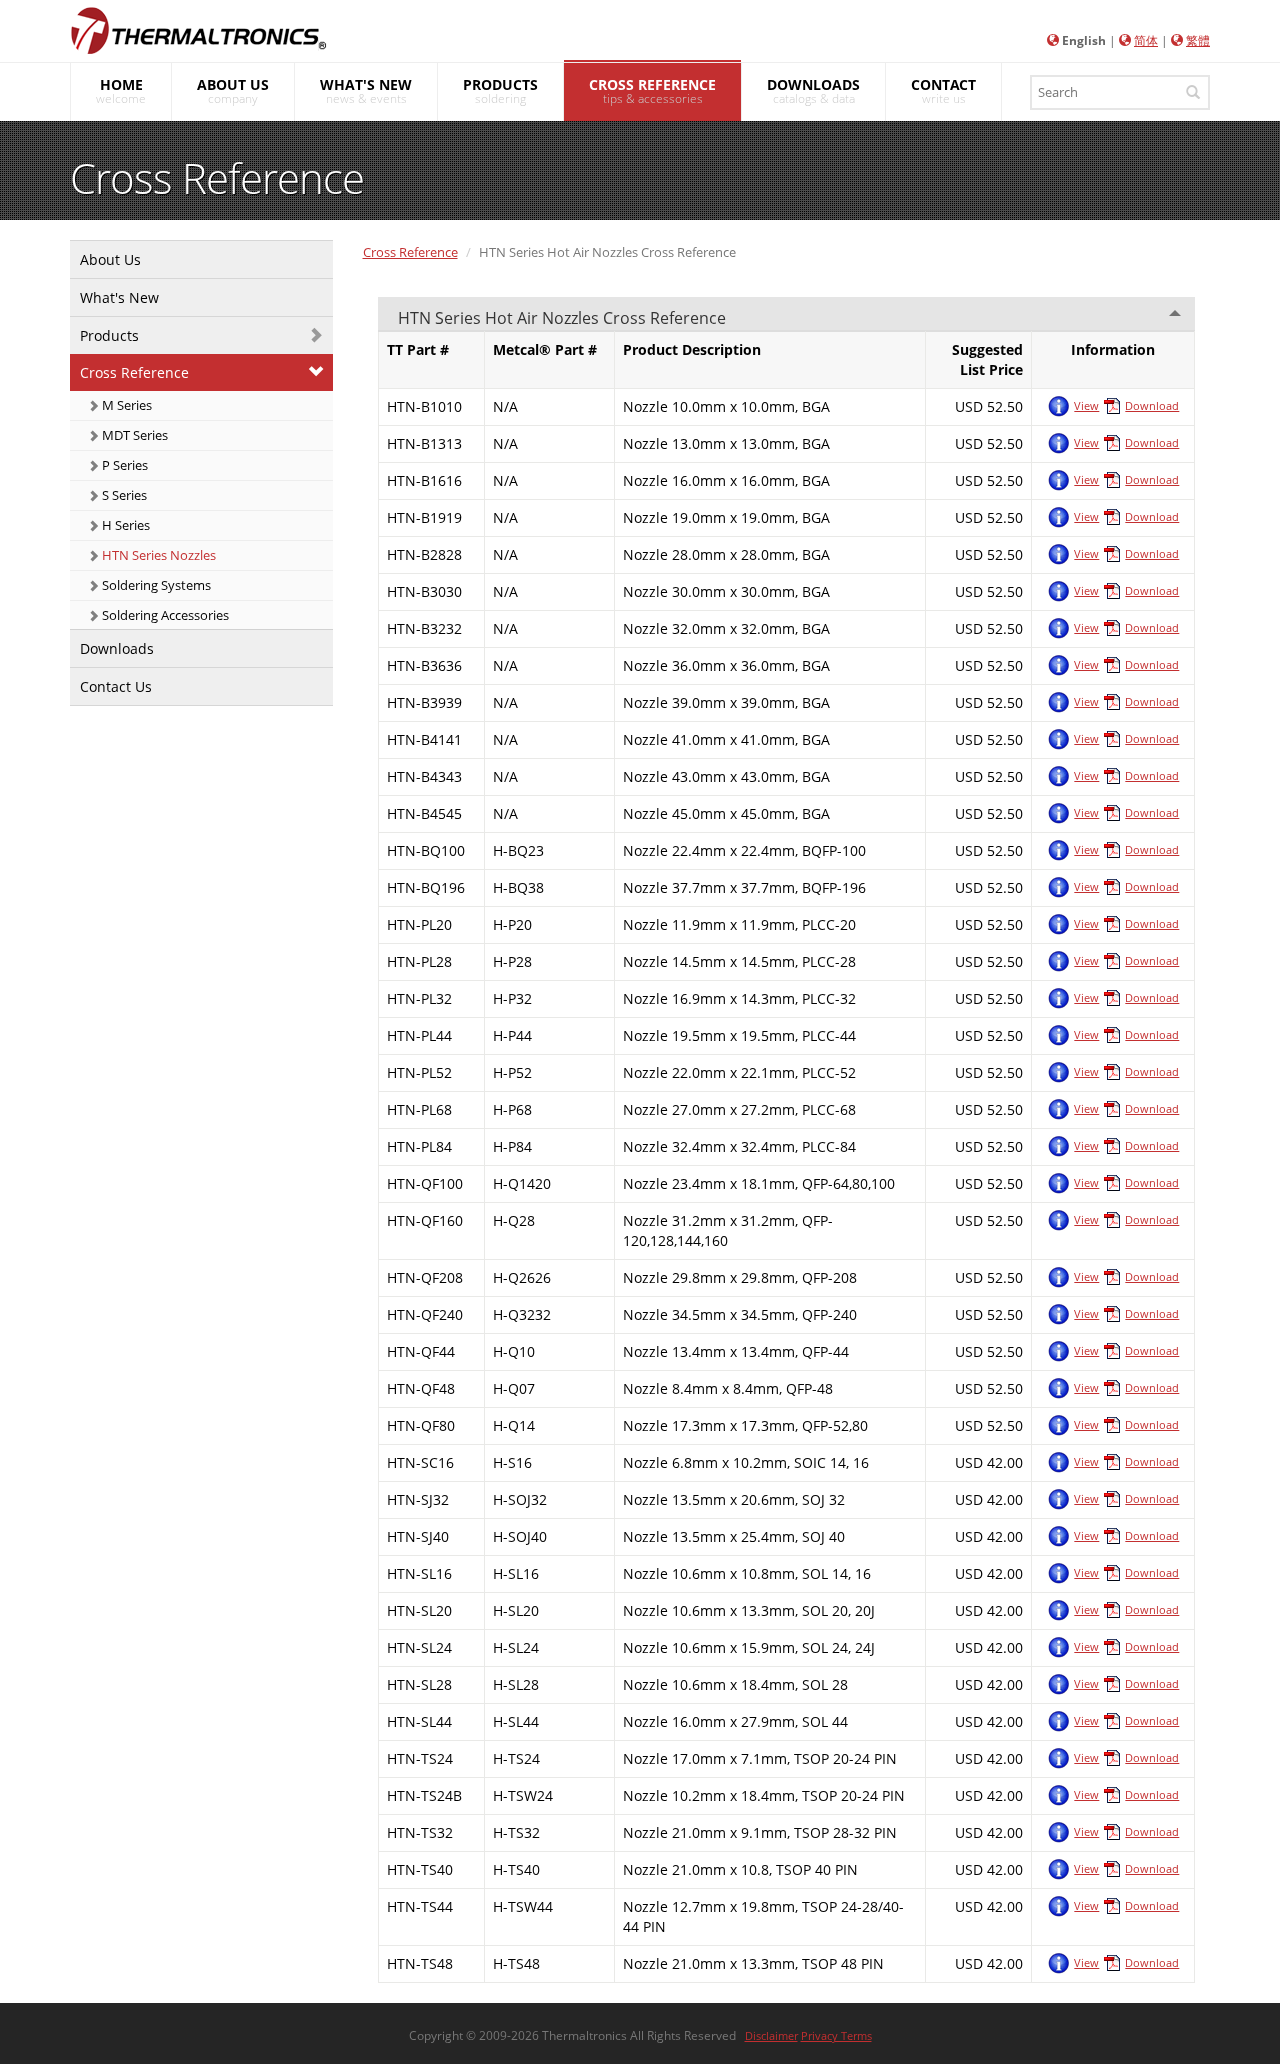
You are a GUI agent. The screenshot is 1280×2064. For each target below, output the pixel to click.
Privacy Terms (836, 2035)
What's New (119, 297)
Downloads (117, 648)
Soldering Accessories (164, 615)
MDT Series (133, 435)
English (1084, 40)
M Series (125, 405)
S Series (123, 495)
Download (1152, 405)
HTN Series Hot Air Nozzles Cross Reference (562, 318)
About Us (110, 259)
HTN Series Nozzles (157, 555)
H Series (124, 525)
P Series (123, 465)
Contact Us (116, 686)
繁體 (1198, 40)
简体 (1146, 40)
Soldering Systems (155, 585)
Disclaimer (771, 2035)
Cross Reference (134, 372)
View (1086, 405)
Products (109, 335)
